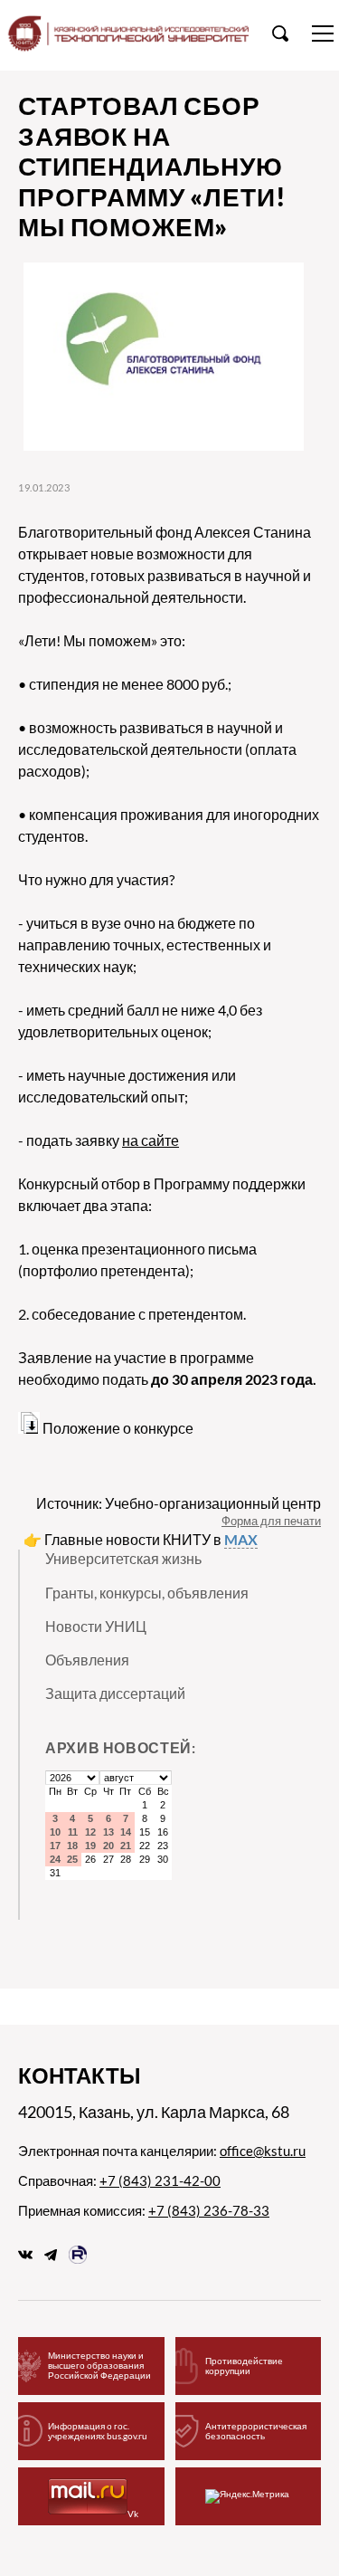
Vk (133, 2514)
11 (73, 1832)
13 (108, 1832)
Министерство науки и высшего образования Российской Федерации (99, 2365)
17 (55, 1846)
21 (126, 1846)
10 (55, 1832)
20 (108, 1846)
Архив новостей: (121, 1747)
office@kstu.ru (263, 2151)
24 (55, 1859)
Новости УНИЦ (96, 1626)
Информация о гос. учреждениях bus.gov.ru (98, 2431)
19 (90, 1846)
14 (126, 1832)
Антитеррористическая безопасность (256, 2431)
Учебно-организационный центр (213, 1503)
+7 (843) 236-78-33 (209, 2210)
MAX (241, 1539)
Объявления (87, 1660)
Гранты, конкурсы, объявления (147, 1593)
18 (72, 1846)
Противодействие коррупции (244, 2366)
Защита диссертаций (115, 1693)
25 (72, 1859)
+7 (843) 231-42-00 (160, 2180)
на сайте (151, 1140)
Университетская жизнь (123, 1558)
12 (90, 1832)
